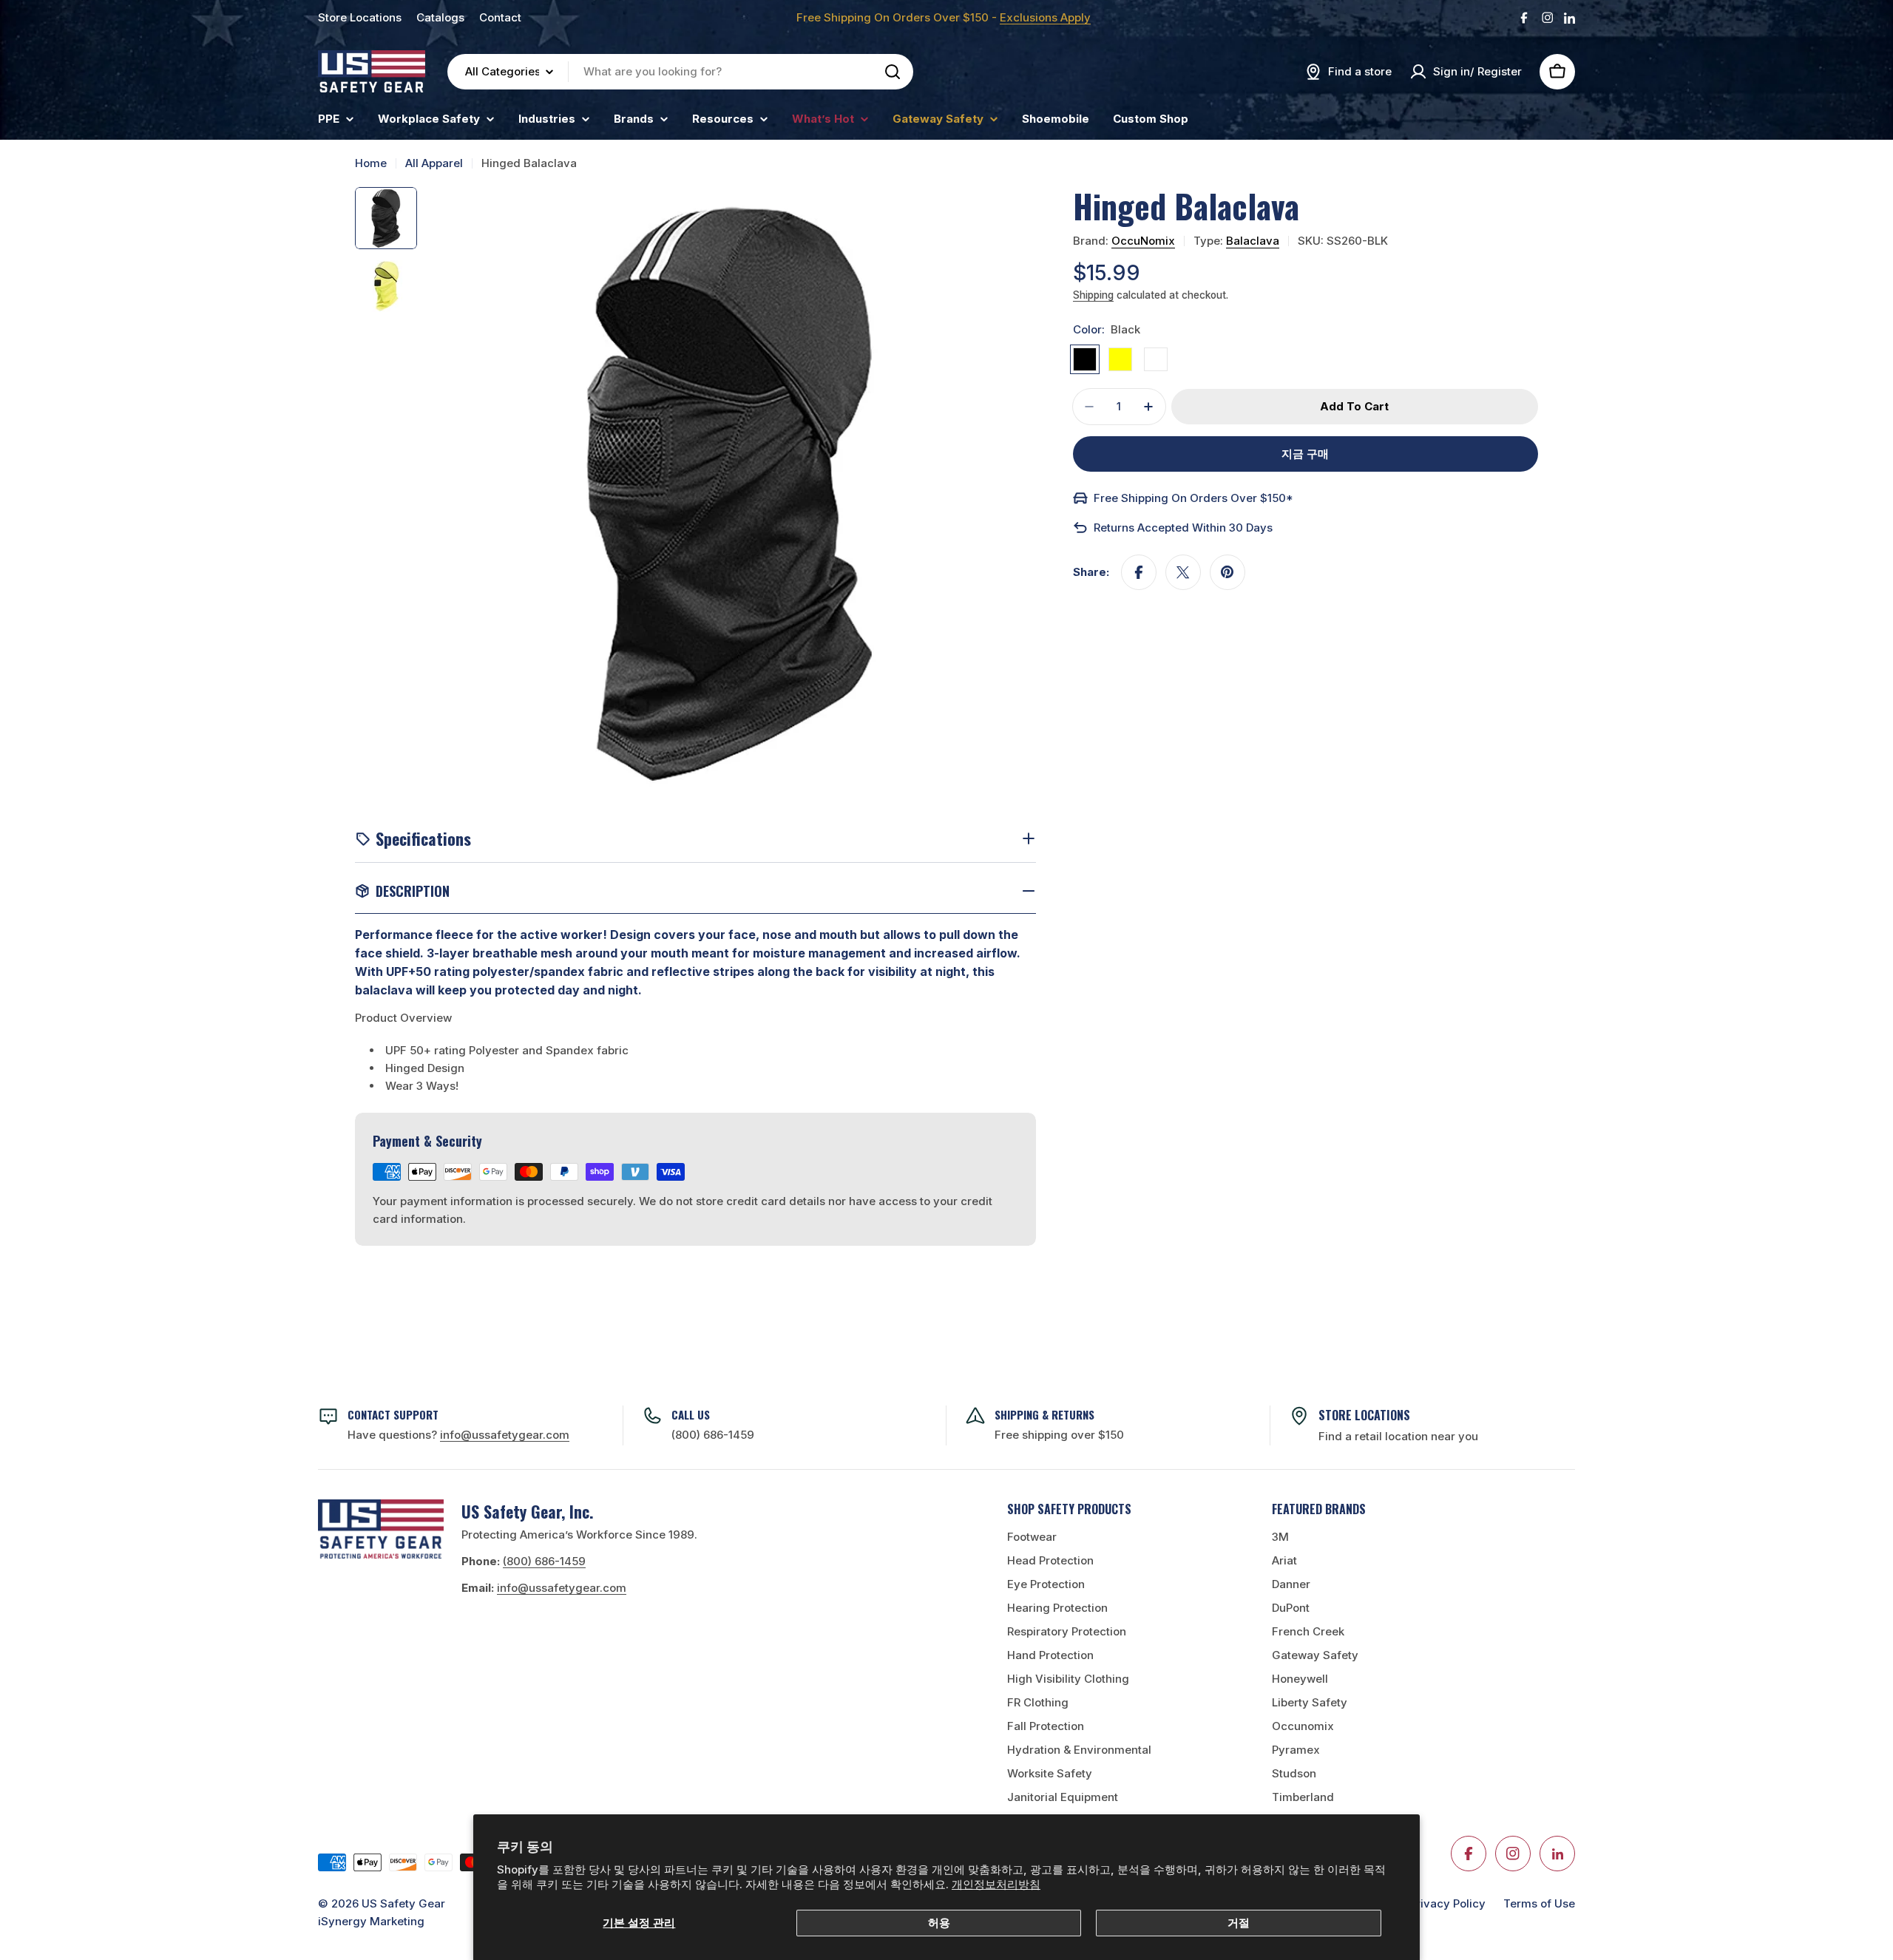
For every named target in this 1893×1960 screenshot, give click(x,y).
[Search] (893, 72)
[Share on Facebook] (1139, 572)
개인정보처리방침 (996, 1884)
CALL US (691, 1414)
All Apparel (434, 163)
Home (371, 163)
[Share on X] (1183, 572)
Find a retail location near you (1398, 1436)
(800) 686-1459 (713, 1435)
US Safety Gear (403, 1903)
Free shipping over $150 (1059, 1435)
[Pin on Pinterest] (1227, 572)
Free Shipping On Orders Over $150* (1193, 498)
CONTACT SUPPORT (393, 1414)
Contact (500, 17)
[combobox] (680, 72)
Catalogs (440, 17)
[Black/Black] (1156, 359)
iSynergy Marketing (371, 1921)
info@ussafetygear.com (562, 1588)
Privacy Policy (1447, 1903)
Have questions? (458, 1435)
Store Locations (360, 17)
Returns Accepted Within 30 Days (1183, 528)
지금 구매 (1305, 454)
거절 (1239, 1923)
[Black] (1085, 359)
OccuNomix (1143, 241)
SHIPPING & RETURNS (1044, 1414)
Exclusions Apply (1045, 17)
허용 (939, 1923)
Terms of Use (1539, 1903)
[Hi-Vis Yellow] (1120, 359)
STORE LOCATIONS (1364, 1415)
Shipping (1093, 295)
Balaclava (1253, 241)
